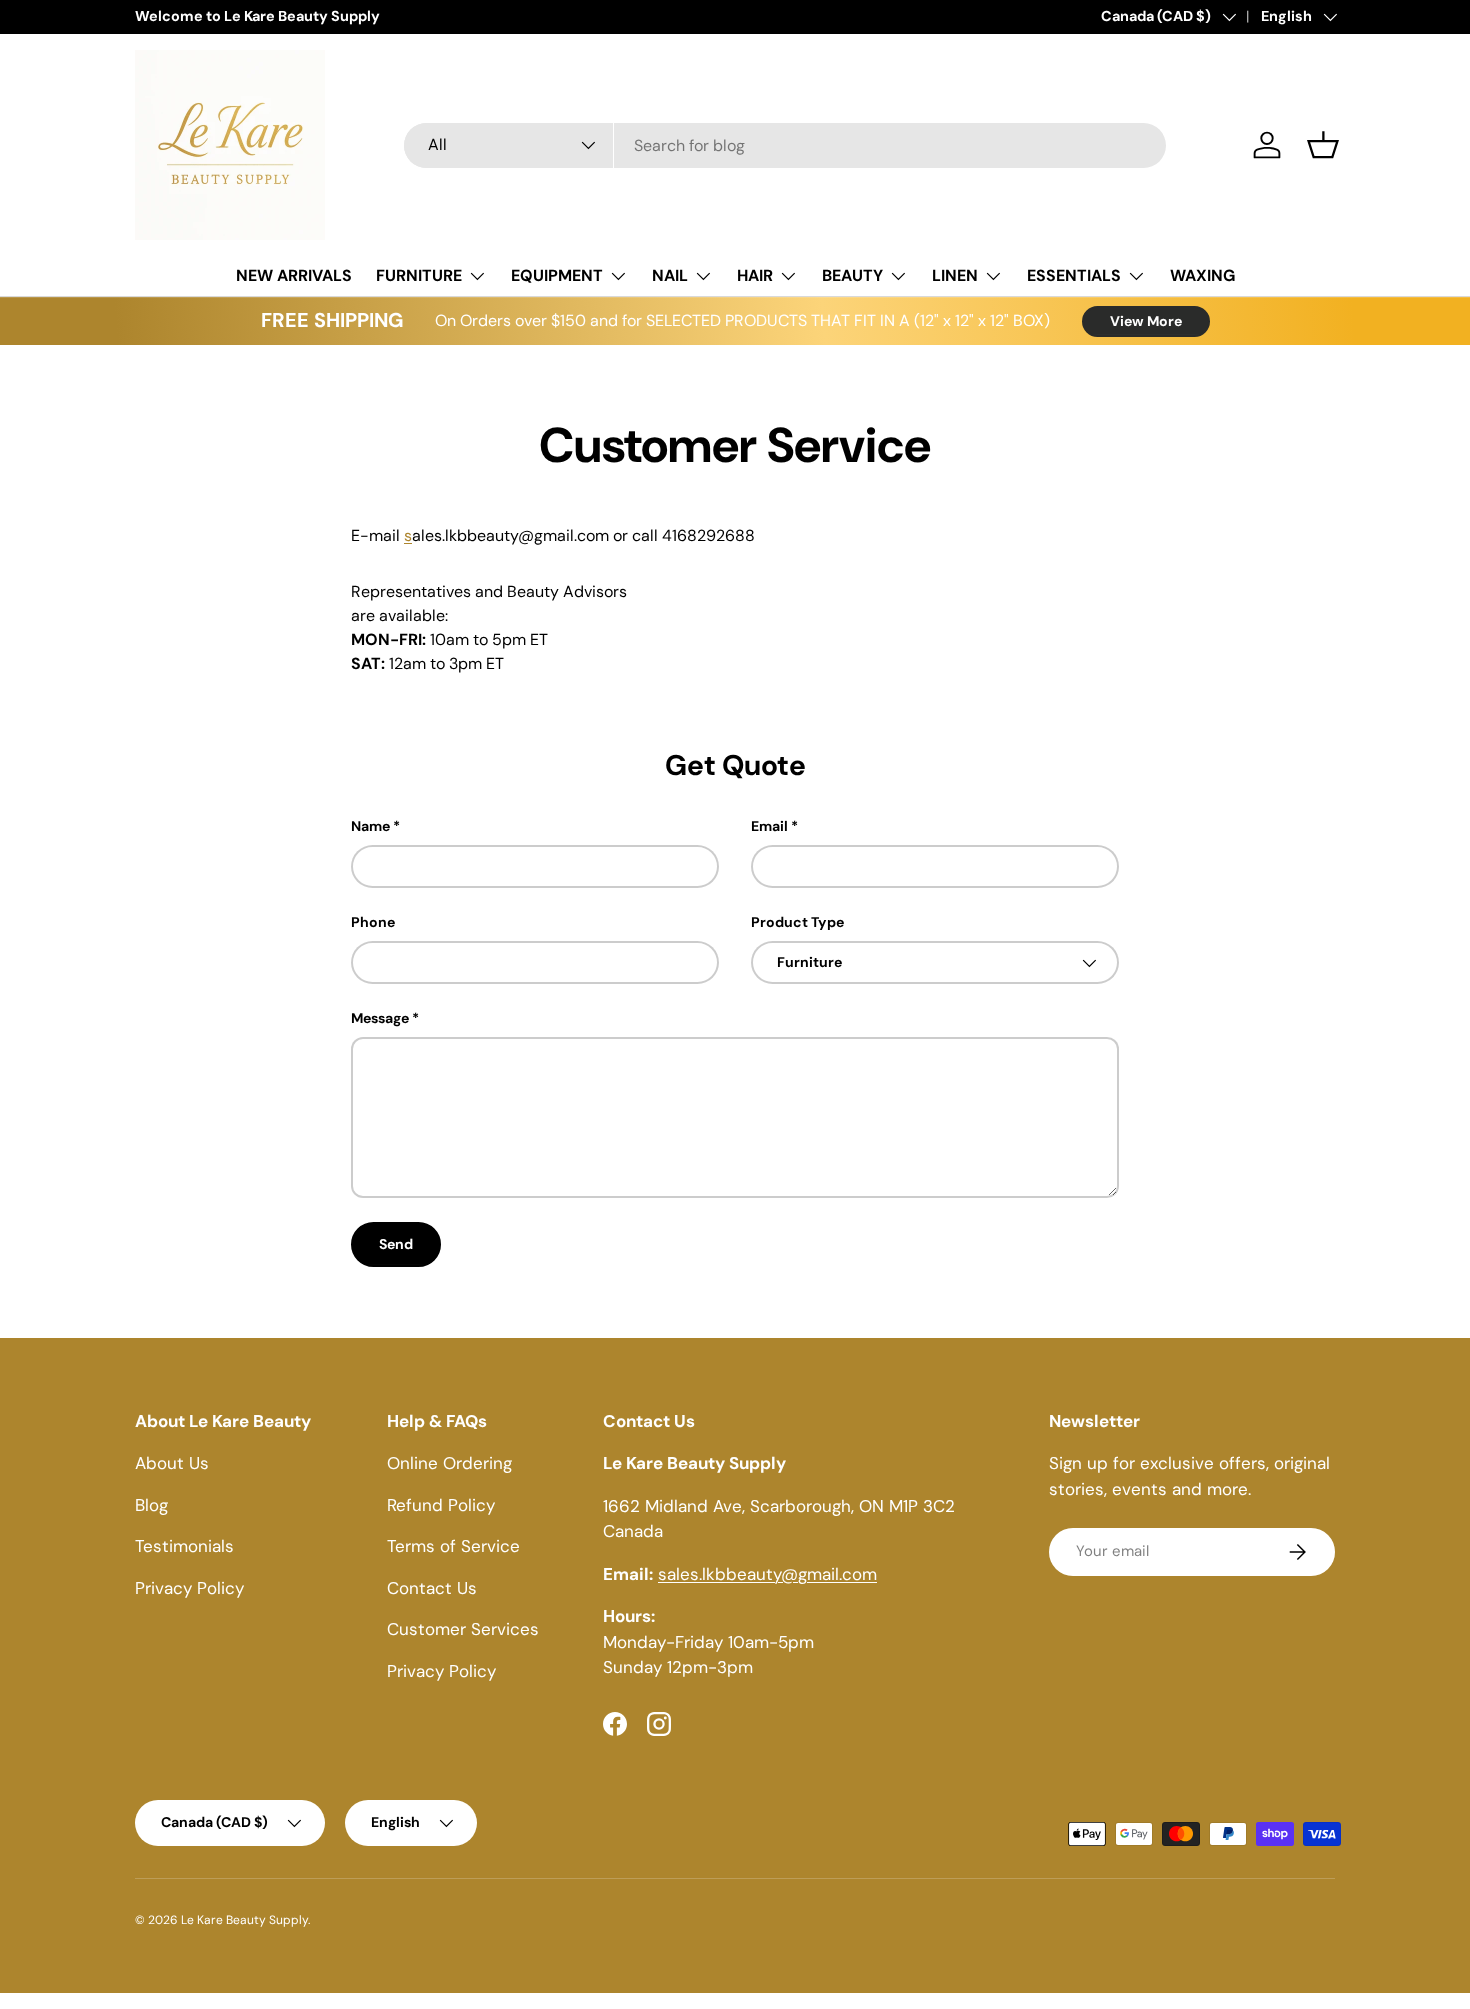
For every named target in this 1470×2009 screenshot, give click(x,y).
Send (396, 1244)
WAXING (1202, 275)
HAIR (755, 275)
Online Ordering (449, 1463)
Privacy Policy (189, 1588)
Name (370, 826)
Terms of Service (453, 1546)
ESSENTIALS (1074, 275)
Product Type (797, 922)
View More (1146, 321)
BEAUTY (852, 275)
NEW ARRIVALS (294, 275)
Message (380, 1018)
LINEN (955, 275)
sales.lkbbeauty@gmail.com (767, 1574)
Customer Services (463, 1629)
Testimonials (184, 1546)
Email (769, 826)
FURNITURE (419, 275)
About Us (172, 1463)
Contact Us (432, 1588)
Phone (373, 922)
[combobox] (785, 145)
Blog (151, 1505)
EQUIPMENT (557, 275)
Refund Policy (441, 1505)
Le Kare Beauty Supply (244, 1920)
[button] (1323, 145)
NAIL (670, 275)
